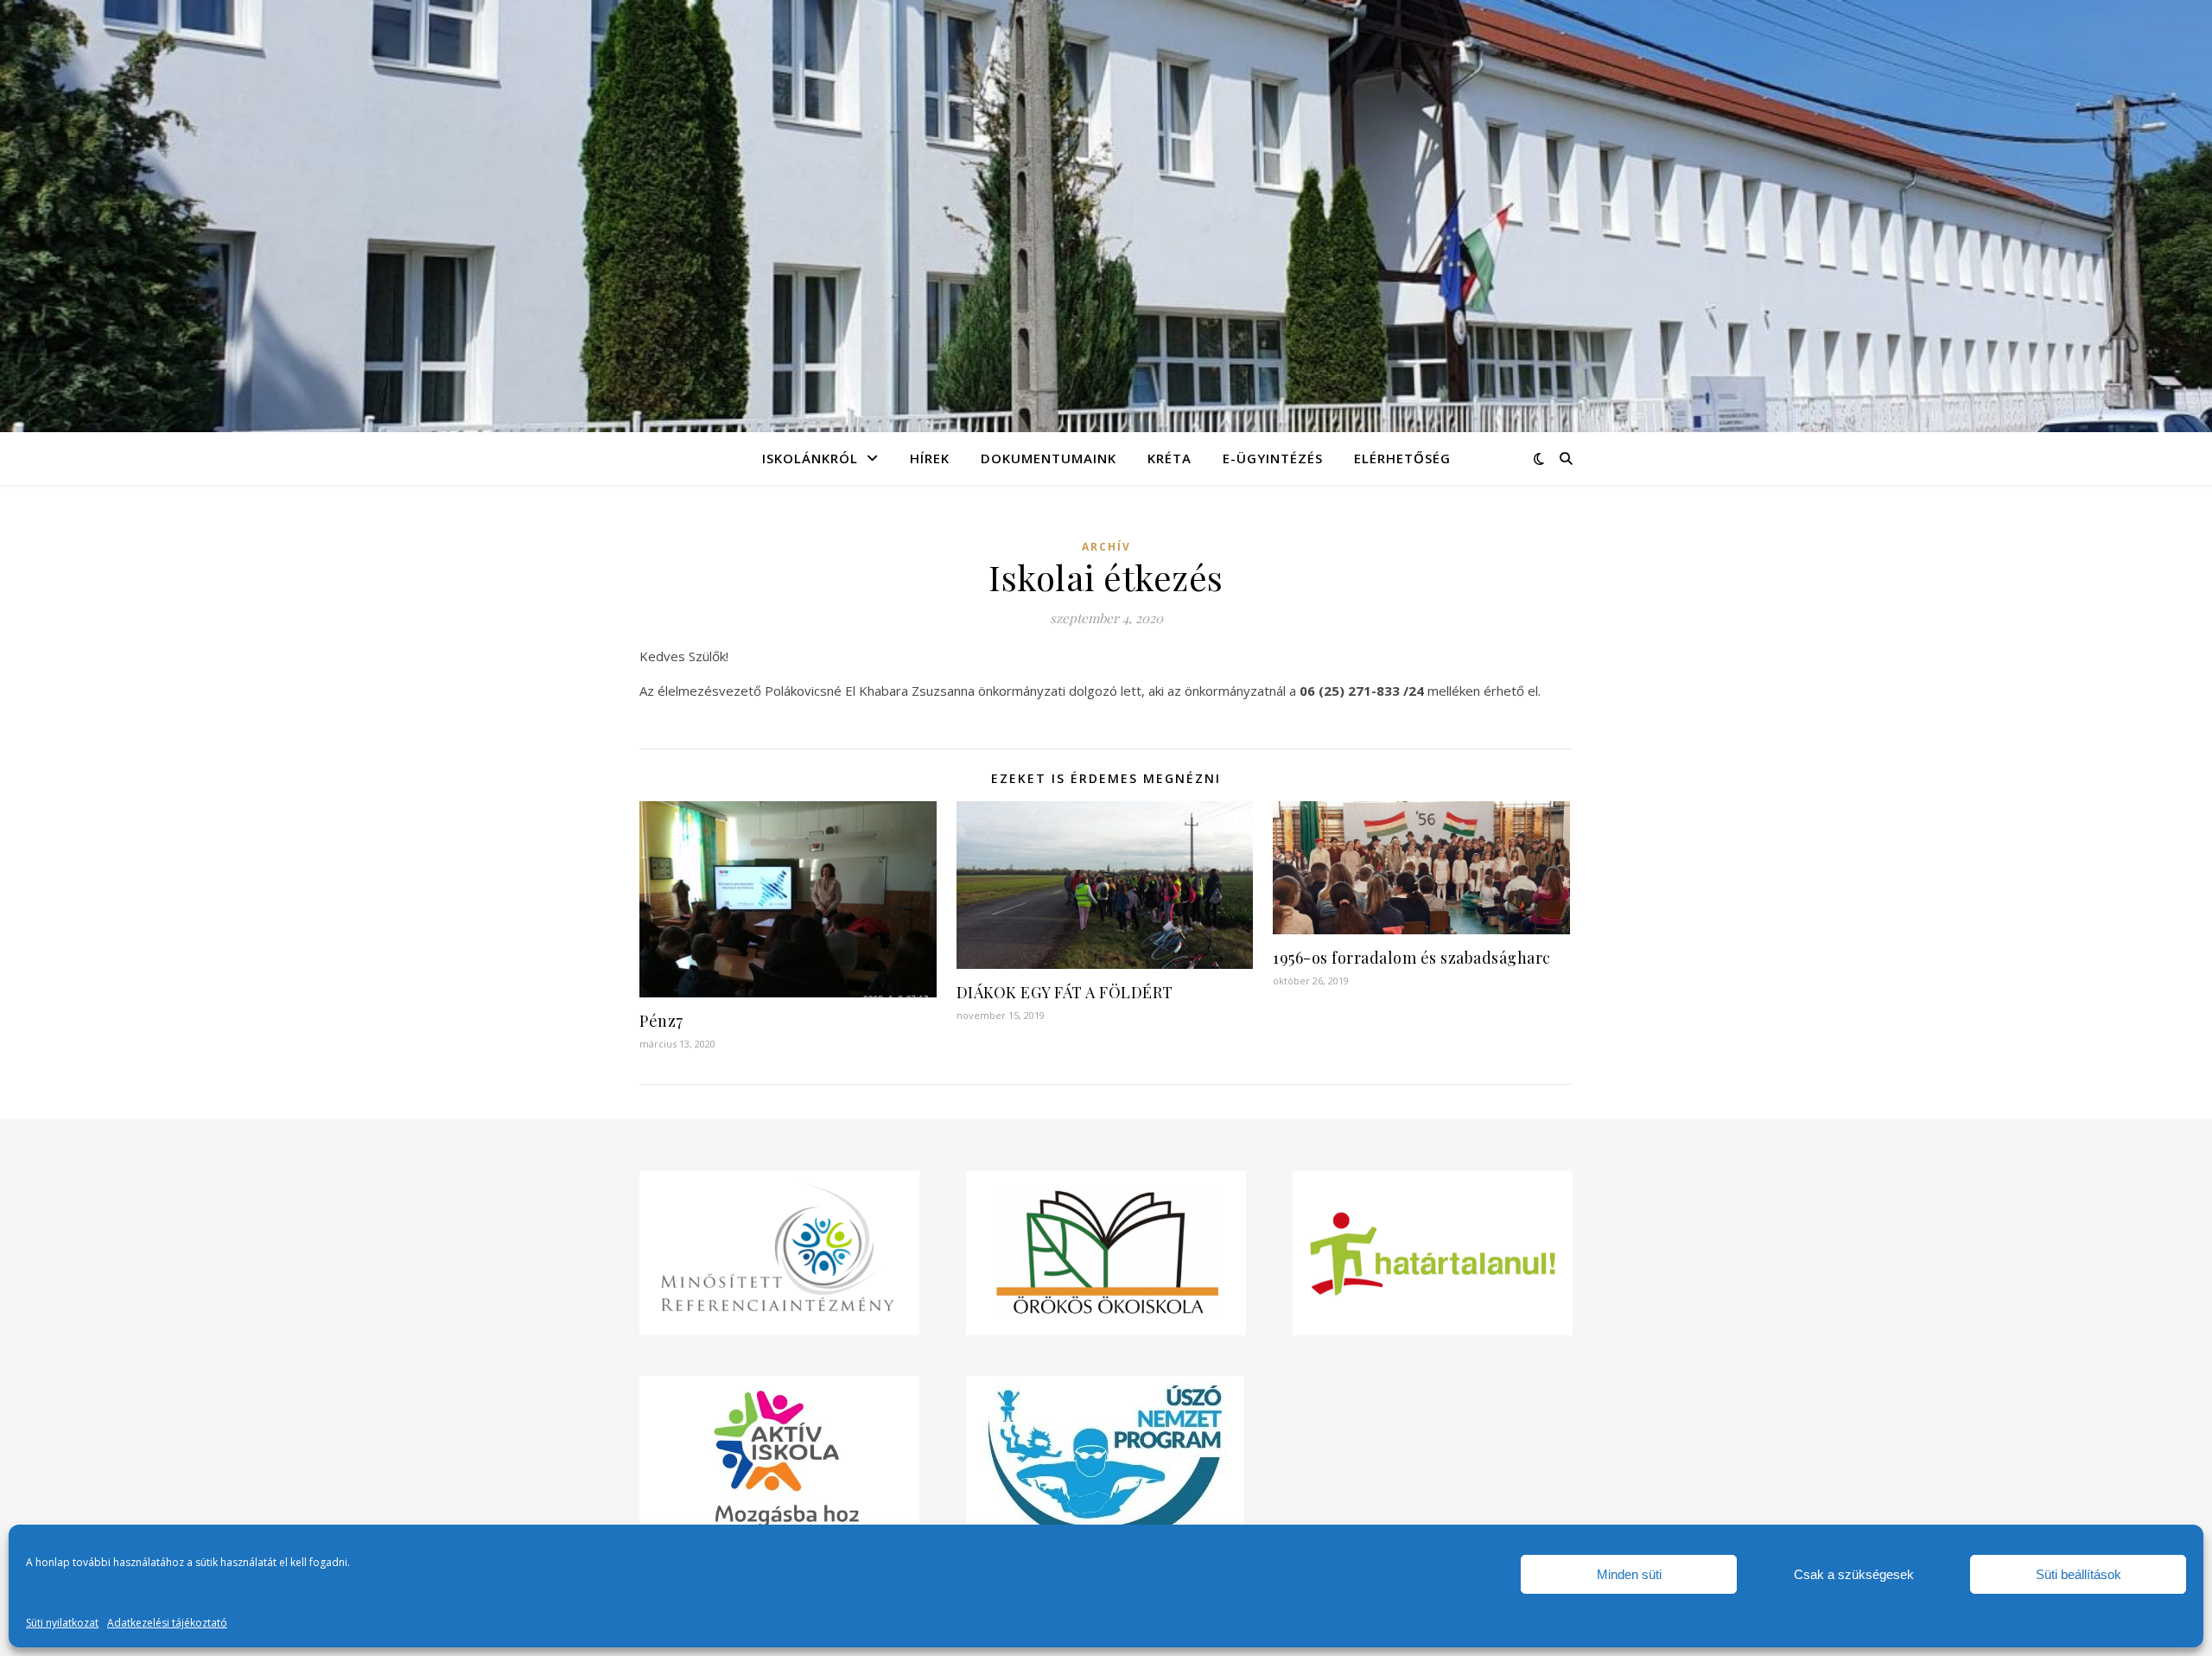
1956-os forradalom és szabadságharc (1412, 958)
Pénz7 (661, 1021)
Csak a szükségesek (1854, 1574)
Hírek (930, 458)
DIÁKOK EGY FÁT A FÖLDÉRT (1065, 992)
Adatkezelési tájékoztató (167, 1623)
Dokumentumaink (1049, 458)
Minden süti (1629, 1574)
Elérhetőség (1402, 458)
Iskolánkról (810, 458)
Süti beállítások (2079, 1574)
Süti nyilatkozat (62, 1623)
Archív (1106, 547)
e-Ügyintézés (1273, 458)
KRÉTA (1170, 458)
